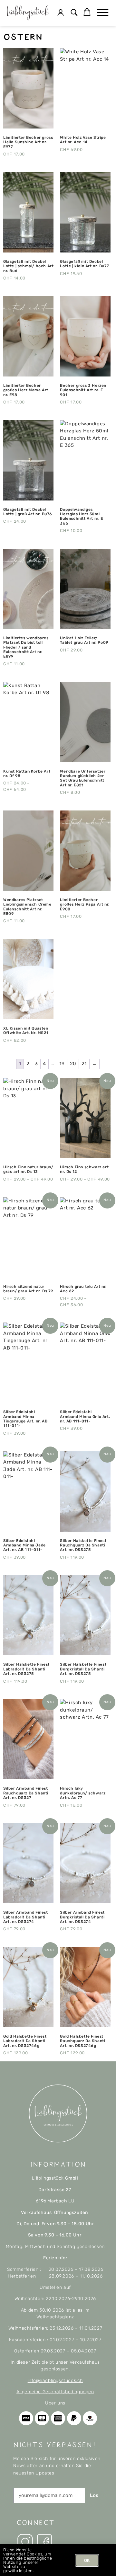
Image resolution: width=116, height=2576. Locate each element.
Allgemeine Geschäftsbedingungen (55, 2392)
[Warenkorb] (87, 12)
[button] (74, 13)
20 (73, 1064)
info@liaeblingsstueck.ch (55, 2381)
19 (62, 1064)
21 (84, 1064)
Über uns (55, 2403)
